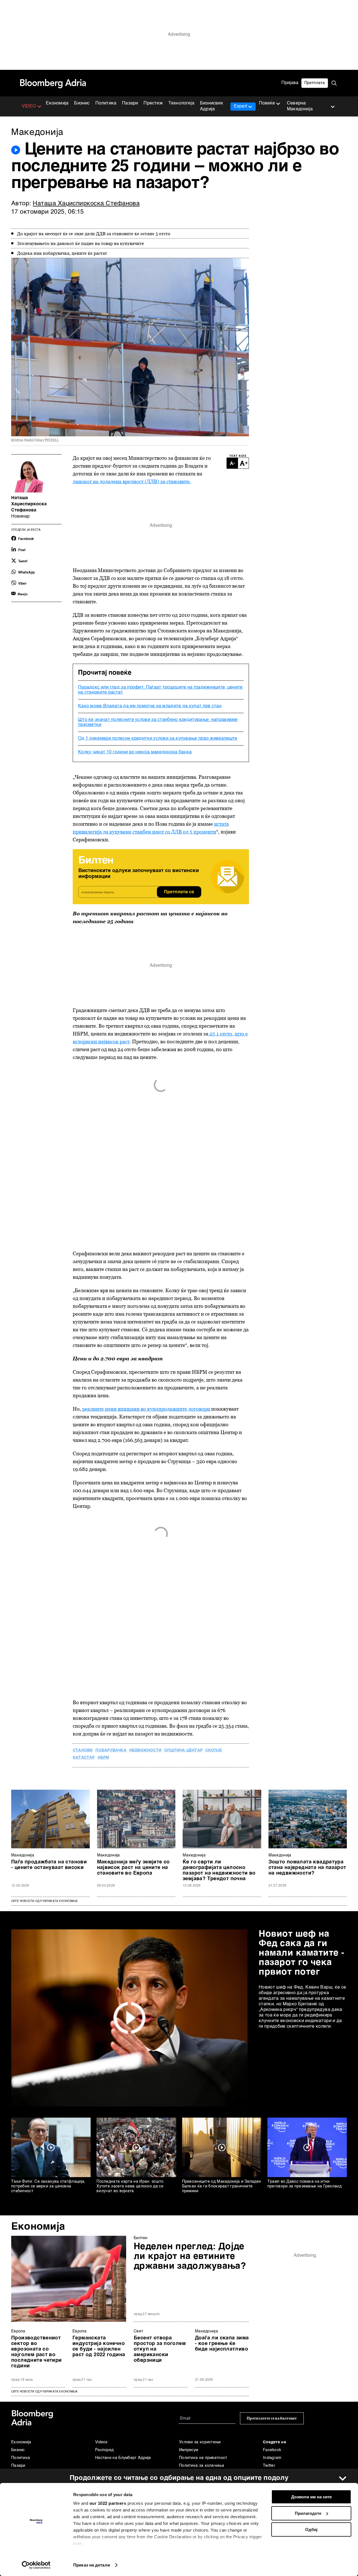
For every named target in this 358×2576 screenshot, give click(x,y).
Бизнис (82, 103)
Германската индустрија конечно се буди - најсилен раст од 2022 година (99, 2346)
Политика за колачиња (202, 2466)
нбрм (103, 1758)
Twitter (269, 2466)
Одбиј (311, 2529)
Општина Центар (183, 1750)
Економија (57, 103)
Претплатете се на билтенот (272, 2418)
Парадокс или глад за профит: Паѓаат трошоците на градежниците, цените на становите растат (160, 690)
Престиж (153, 103)
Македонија (23, 1855)
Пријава (290, 83)
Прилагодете (308, 2513)
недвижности (145, 1750)
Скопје (214, 1750)
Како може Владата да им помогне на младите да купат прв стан (150, 706)
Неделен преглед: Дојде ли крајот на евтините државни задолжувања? (190, 2256)
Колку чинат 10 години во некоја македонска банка (135, 752)
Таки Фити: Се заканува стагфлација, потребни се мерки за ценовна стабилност (48, 2186)
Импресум (189, 2450)
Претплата (315, 83)
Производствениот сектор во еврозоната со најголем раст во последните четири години (36, 2352)
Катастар (84, 1758)
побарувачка (111, 1750)
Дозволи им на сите (311, 2497)
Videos (101, 2442)
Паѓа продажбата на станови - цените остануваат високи (49, 1865)
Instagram (272, 2458)
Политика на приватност (203, 2458)
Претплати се (179, 892)
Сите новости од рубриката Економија (44, 1901)
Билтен (141, 2238)
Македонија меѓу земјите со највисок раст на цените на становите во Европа (133, 1868)
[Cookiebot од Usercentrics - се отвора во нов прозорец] (36, 2565)
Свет (138, 2331)
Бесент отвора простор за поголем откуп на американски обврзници (160, 2349)
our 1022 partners (108, 2503)
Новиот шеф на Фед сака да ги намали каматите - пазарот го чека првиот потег (302, 1953)
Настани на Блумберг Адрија (123, 2458)
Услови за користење (200, 2442)
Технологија (181, 103)
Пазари (130, 103)
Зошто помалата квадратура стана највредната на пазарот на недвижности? (307, 1868)
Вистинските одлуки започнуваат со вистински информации (139, 874)
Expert (240, 106)
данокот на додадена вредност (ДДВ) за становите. (132, 481)
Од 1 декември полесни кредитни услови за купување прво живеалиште (158, 739)
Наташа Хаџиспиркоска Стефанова (86, 204)
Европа (18, 2331)
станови (83, 1750)
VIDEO (29, 106)
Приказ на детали (92, 2565)
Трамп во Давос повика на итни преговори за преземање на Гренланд (304, 2184)
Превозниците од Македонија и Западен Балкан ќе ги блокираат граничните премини (222, 2186)
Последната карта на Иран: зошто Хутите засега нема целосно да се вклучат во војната (130, 2186)
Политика (106, 103)
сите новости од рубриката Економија (44, 2392)
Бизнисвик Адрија (212, 106)
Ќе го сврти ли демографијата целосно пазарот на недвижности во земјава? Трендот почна (219, 1870)
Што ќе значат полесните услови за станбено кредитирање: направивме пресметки (158, 722)
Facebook (272, 2450)
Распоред (104, 2450)
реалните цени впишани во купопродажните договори (147, 1409)
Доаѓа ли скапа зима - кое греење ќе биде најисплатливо (222, 2344)
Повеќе (267, 103)
